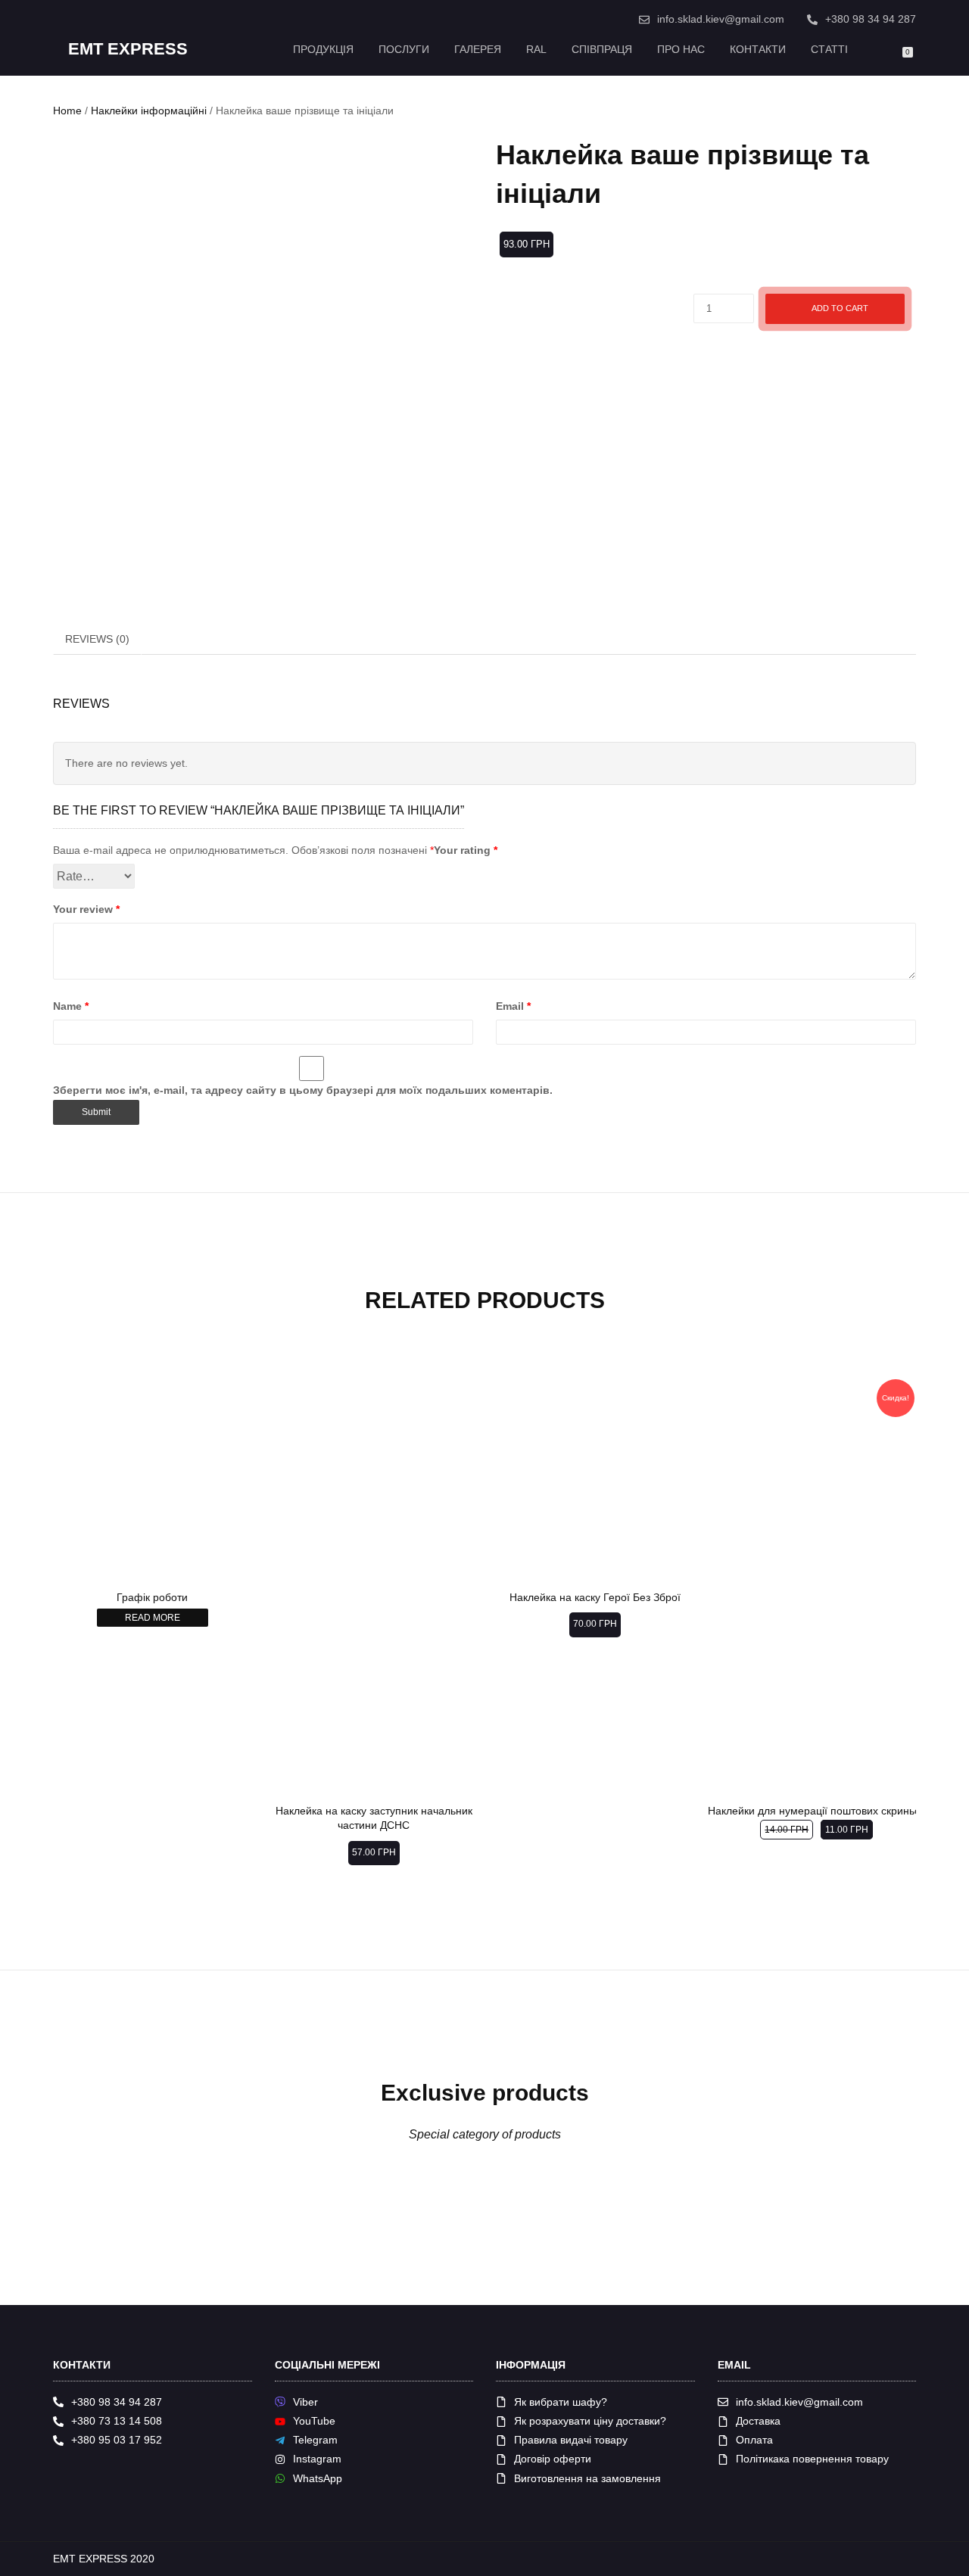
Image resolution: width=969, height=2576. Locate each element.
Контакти (758, 49)
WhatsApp (318, 2478)
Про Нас (681, 49)
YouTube (314, 2421)
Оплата (754, 2440)
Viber (305, 2402)
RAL (536, 49)
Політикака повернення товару (812, 2459)
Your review (86, 909)
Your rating (466, 850)
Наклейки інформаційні (149, 111)
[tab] (98, 639)
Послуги (404, 49)
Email (513, 1006)
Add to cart (840, 308)
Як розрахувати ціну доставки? (590, 2421)
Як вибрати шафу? (561, 2402)
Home (67, 111)
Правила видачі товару (571, 2440)
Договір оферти (553, 2459)
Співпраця (602, 49)
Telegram (315, 2440)
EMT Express (128, 49)
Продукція (323, 49)
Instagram (317, 2459)
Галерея (478, 49)
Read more (153, 1618)
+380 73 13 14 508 (117, 2421)
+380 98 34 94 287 (871, 19)
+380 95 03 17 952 (117, 2440)
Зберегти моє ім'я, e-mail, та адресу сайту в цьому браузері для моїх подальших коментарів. (303, 1090)
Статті (829, 49)
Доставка (758, 2421)
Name (71, 1006)
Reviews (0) (97, 639)
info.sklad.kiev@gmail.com (721, 19)
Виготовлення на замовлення (587, 2478)
